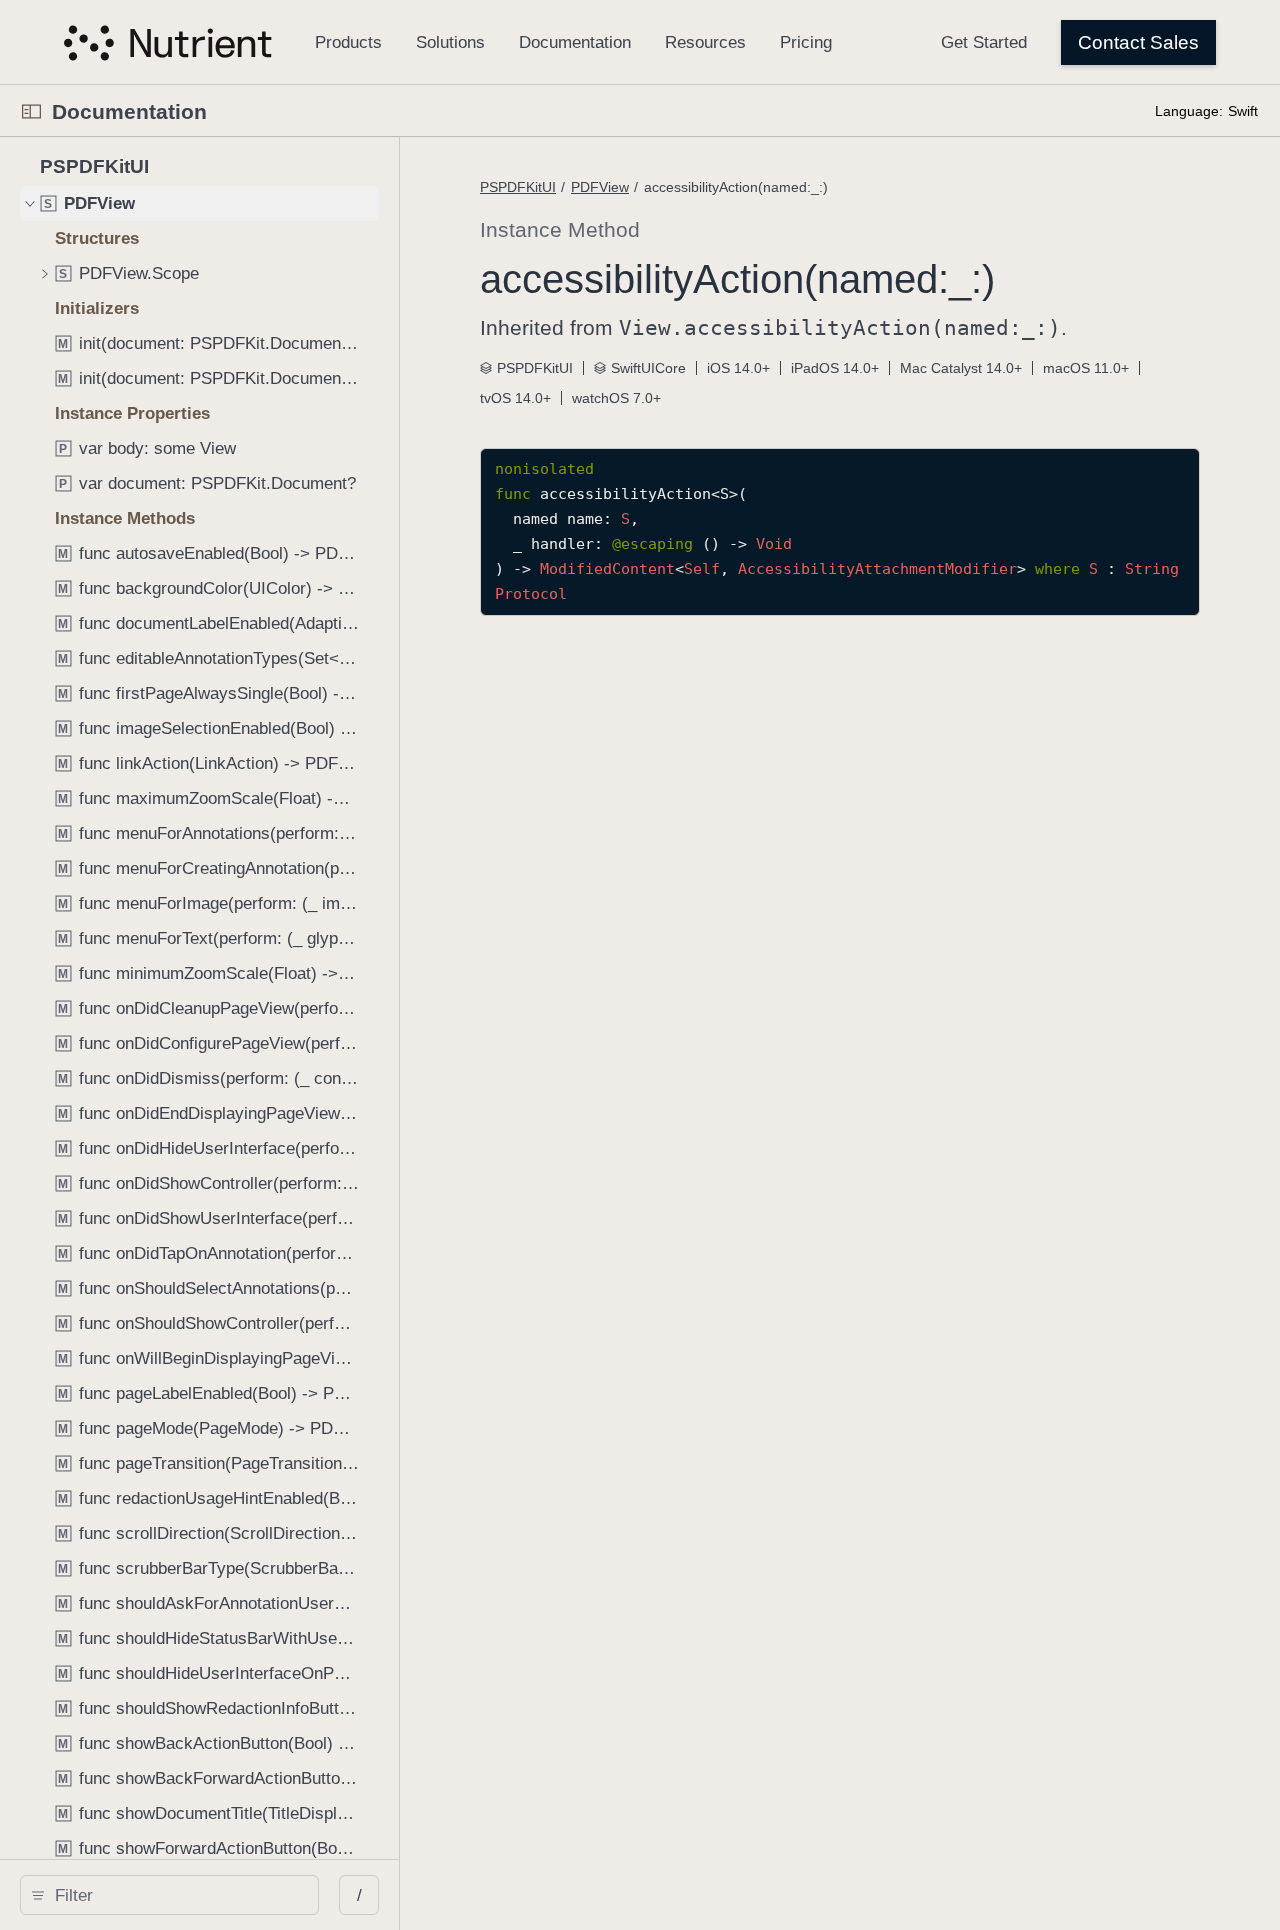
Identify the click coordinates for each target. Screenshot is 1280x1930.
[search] (169, 1895)
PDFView (600, 187)
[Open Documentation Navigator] (31, 111)
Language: (1189, 111)
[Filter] (176, 1895)
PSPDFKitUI (518, 187)
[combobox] (176, 1895)
